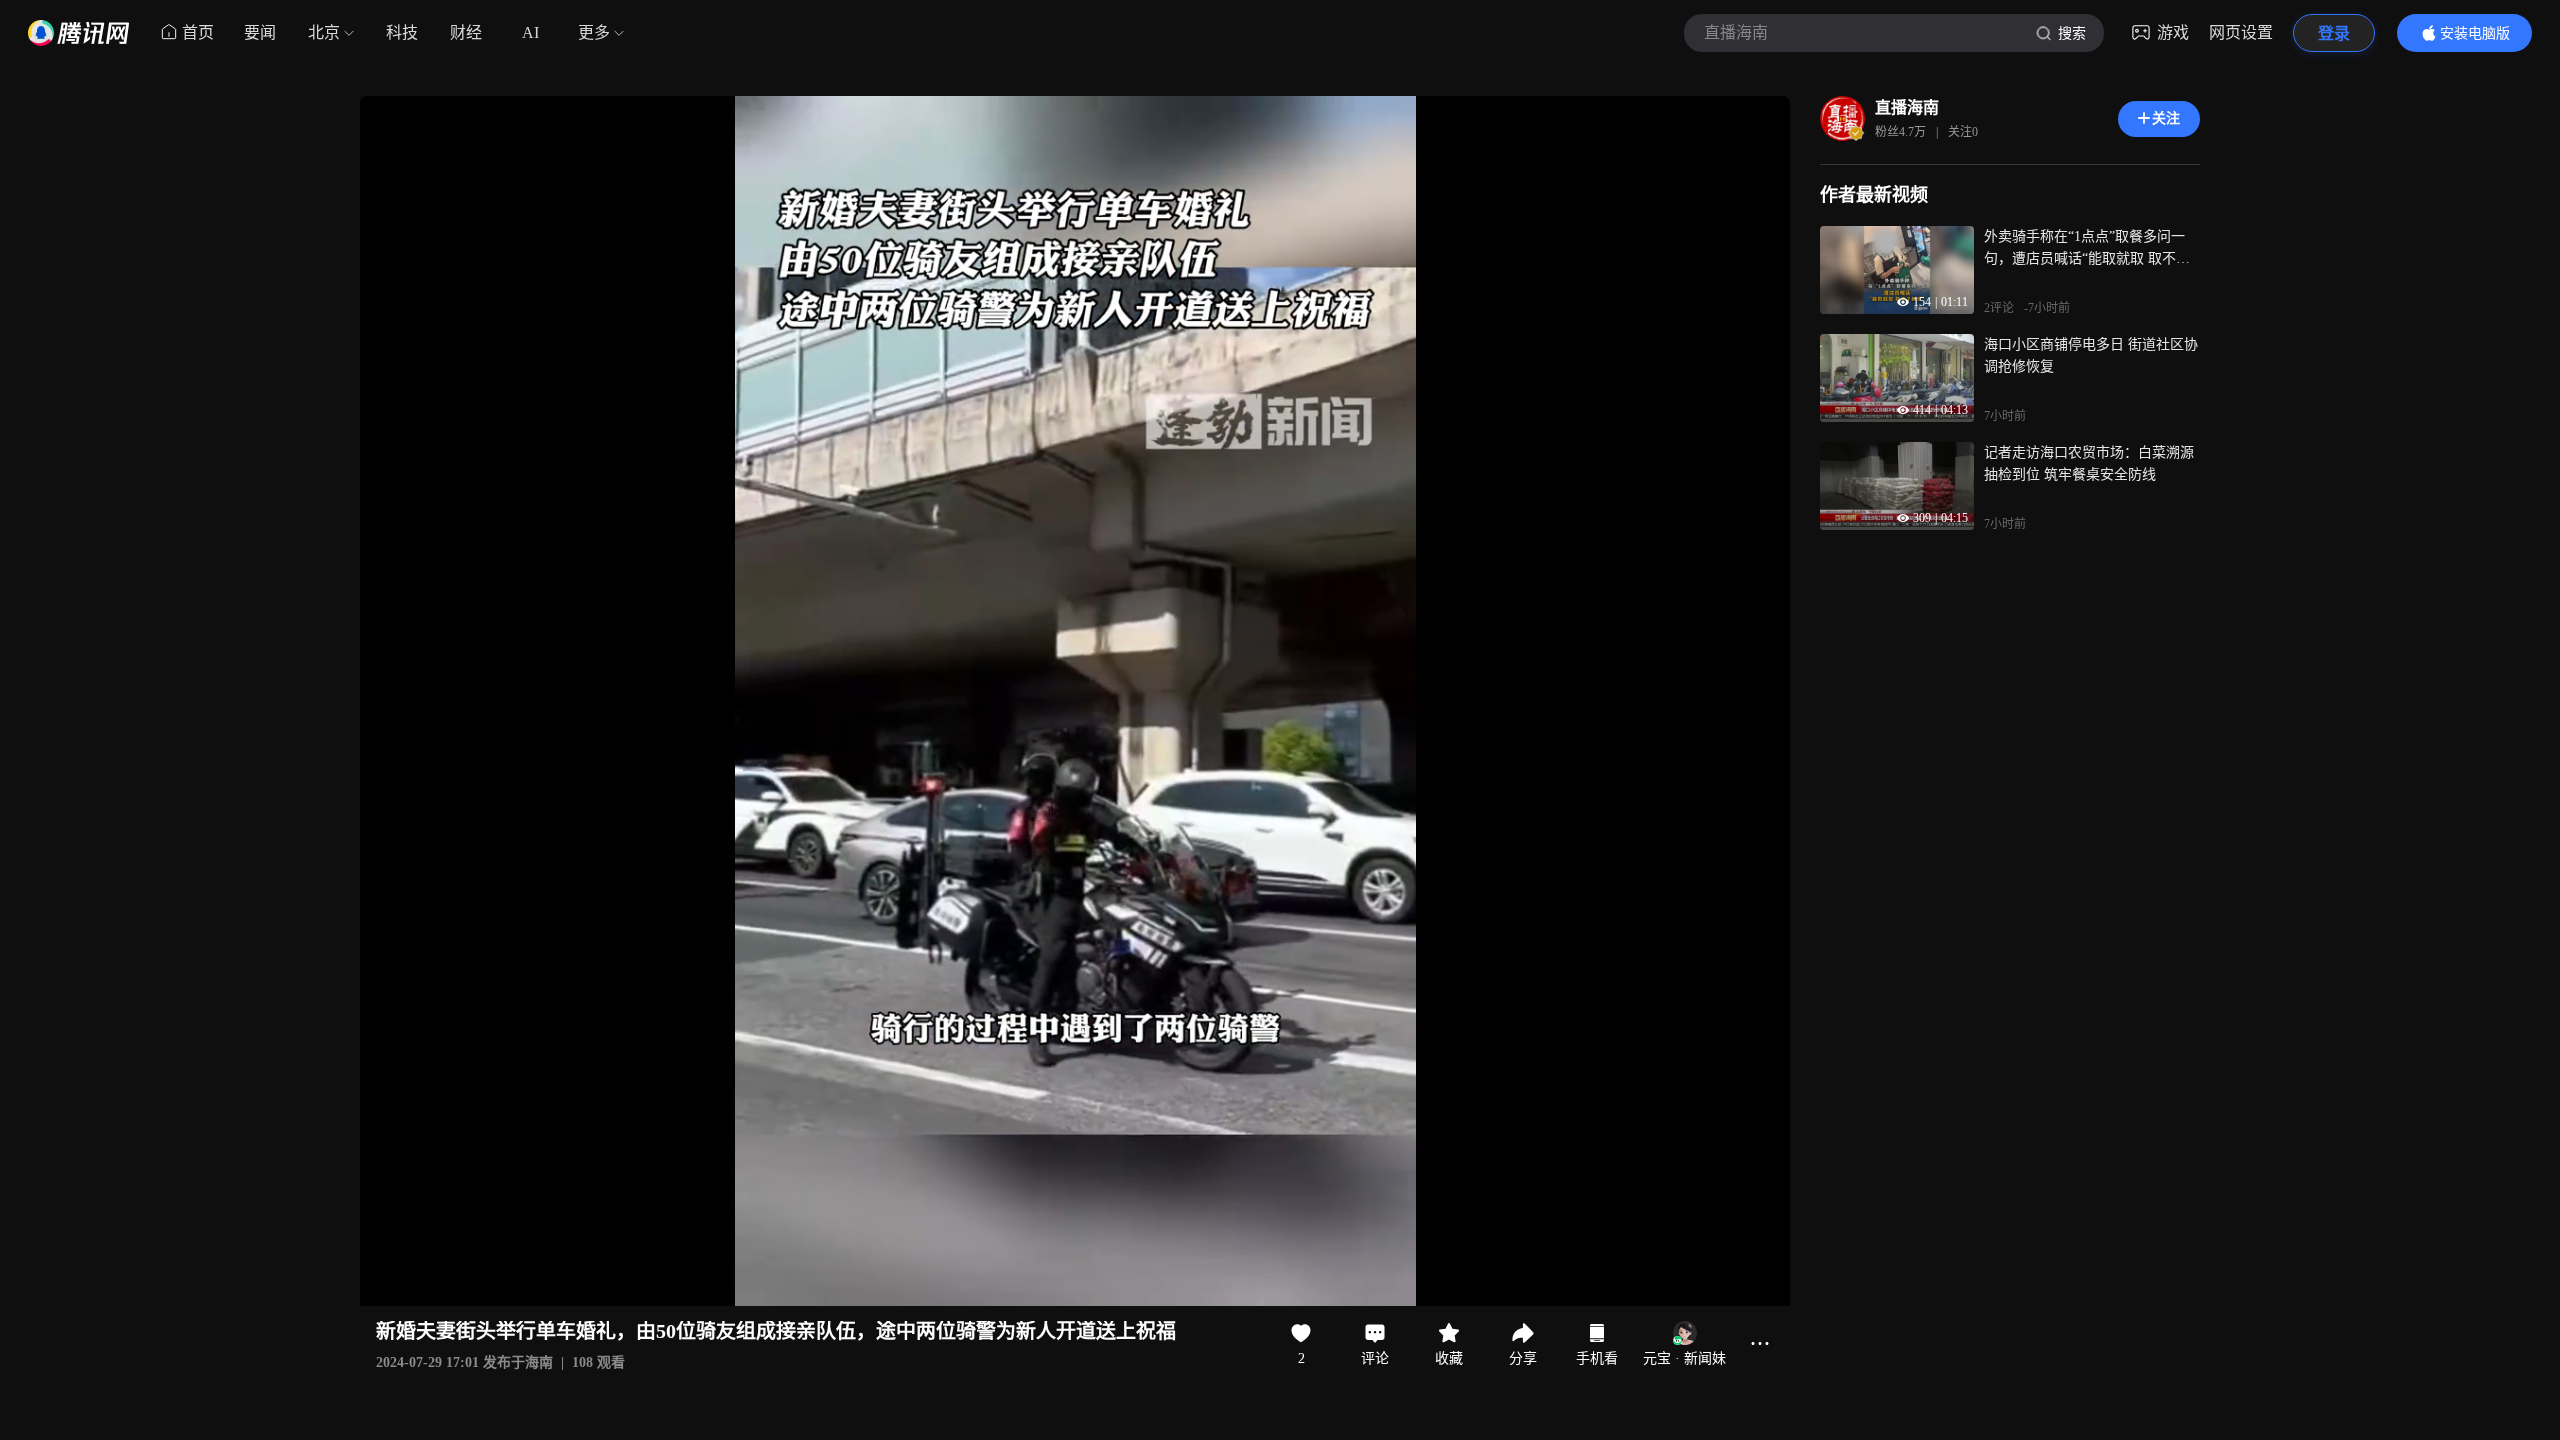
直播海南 (1907, 107)
